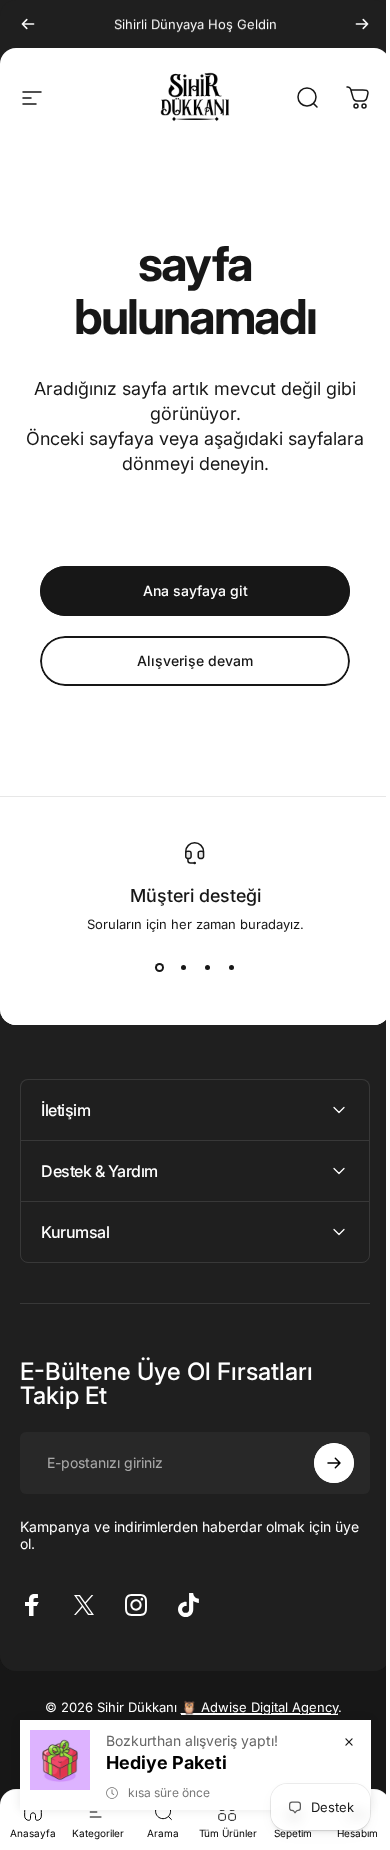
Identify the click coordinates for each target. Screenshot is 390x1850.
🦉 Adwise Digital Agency (251, 1707)
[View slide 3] (207, 968)
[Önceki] (28, 24)
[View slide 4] (231, 968)
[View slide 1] (159, 968)
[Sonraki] (362, 24)
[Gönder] (319, 1463)
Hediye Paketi (151, 1762)
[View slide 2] (183, 968)
